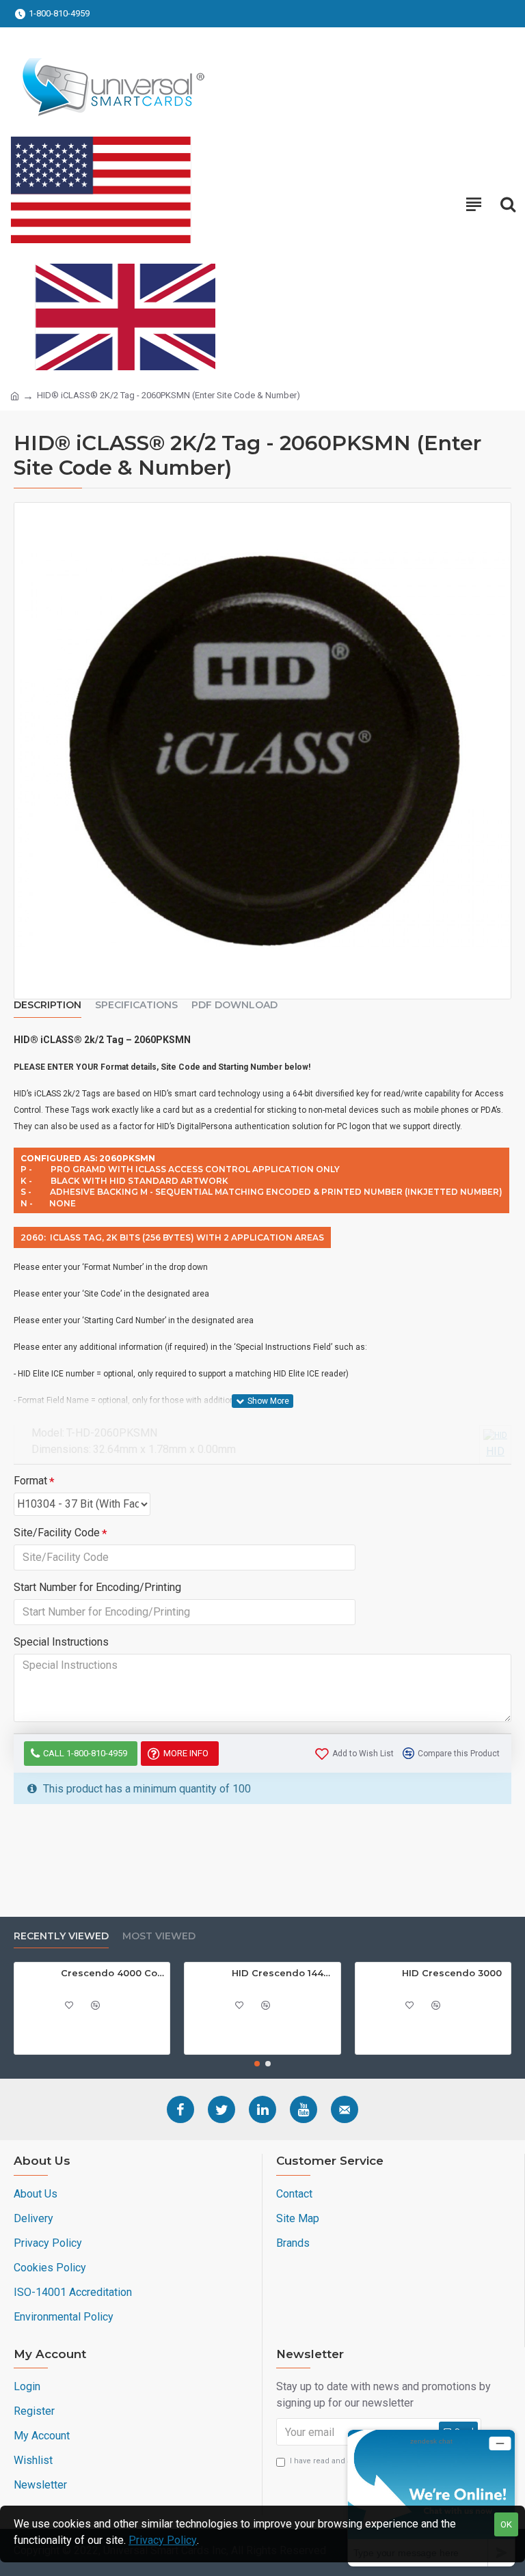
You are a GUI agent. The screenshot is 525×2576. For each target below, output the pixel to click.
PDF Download (234, 1005)
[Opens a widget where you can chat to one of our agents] (431, 2498)
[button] (257, 2064)
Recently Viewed (61, 1936)
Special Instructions (61, 1642)
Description (48, 1005)
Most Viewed (159, 1936)
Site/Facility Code (57, 1533)
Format (30, 1481)
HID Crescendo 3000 (452, 1973)
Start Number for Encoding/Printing (97, 1587)
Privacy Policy (163, 2540)
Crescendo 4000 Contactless (113, 1973)
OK (506, 2524)
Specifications (136, 1005)
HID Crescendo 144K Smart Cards (284, 1973)
